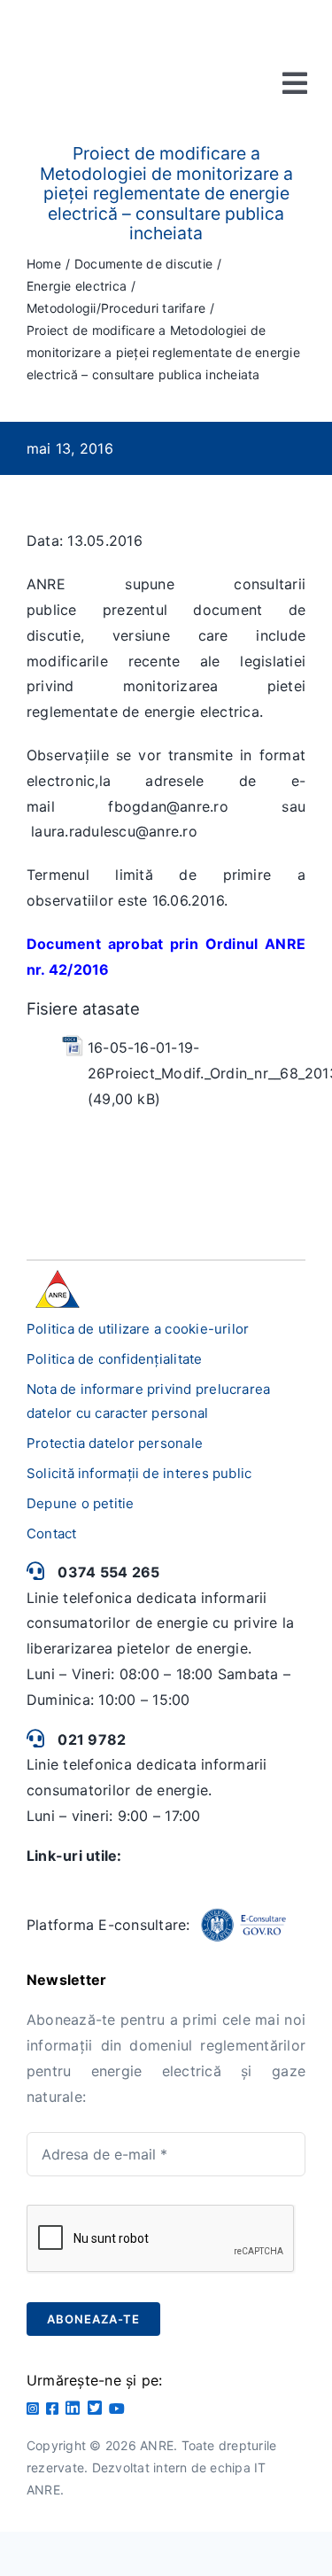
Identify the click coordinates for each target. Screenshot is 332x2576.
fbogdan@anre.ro (168, 806)
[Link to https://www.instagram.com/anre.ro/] (33, 2409)
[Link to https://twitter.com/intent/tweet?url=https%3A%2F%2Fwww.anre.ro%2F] (95, 2408)
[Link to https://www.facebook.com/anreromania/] (52, 2409)
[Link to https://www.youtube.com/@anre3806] (117, 2409)
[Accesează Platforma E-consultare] (243, 1926)
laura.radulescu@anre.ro (114, 831)
